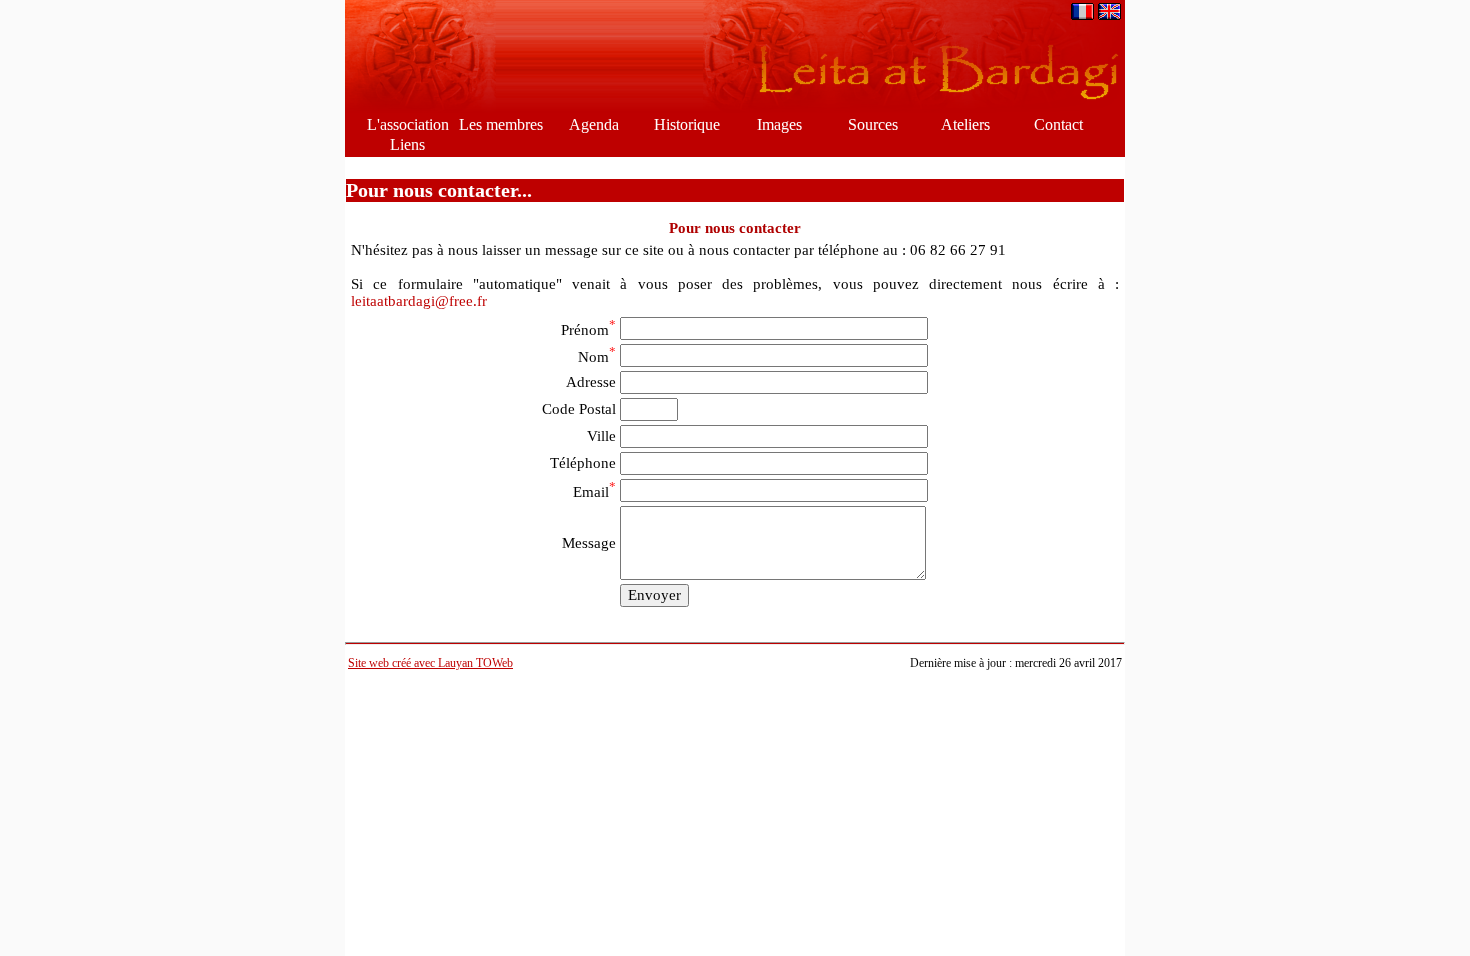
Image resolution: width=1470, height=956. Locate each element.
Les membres (501, 124)
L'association (408, 124)
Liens (407, 144)
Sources (873, 124)
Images (779, 124)
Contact (1058, 124)
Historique (687, 124)
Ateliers (965, 124)
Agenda (594, 124)
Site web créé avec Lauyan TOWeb (430, 663)
